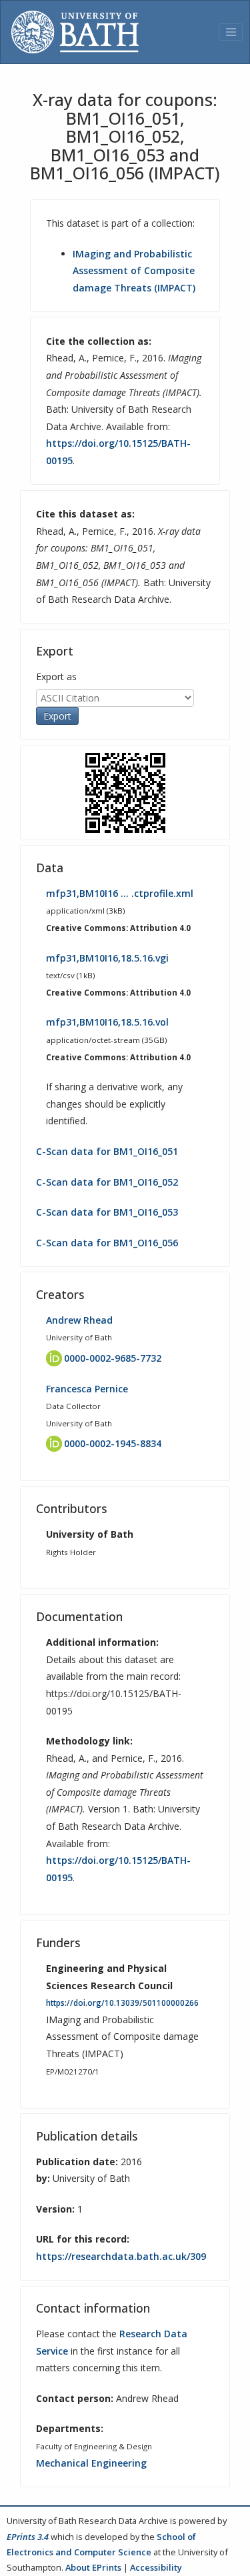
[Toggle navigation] (231, 32)
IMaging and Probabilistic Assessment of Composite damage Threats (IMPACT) (134, 271)
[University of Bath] (75, 32)
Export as (56, 677)
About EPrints (93, 2567)
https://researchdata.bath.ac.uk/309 (121, 2256)
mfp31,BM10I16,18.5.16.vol (107, 1022)
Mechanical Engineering (91, 2463)
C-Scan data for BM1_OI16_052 (107, 1182)
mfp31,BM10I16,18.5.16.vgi (107, 958)
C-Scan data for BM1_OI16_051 (107, 1151)
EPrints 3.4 (28, 2537)
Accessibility (156, 2567)
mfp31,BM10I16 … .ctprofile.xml (120, 893)
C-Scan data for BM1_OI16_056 (107, 1243)
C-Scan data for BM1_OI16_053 (107, 1212)
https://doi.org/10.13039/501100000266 (122, 2003)
